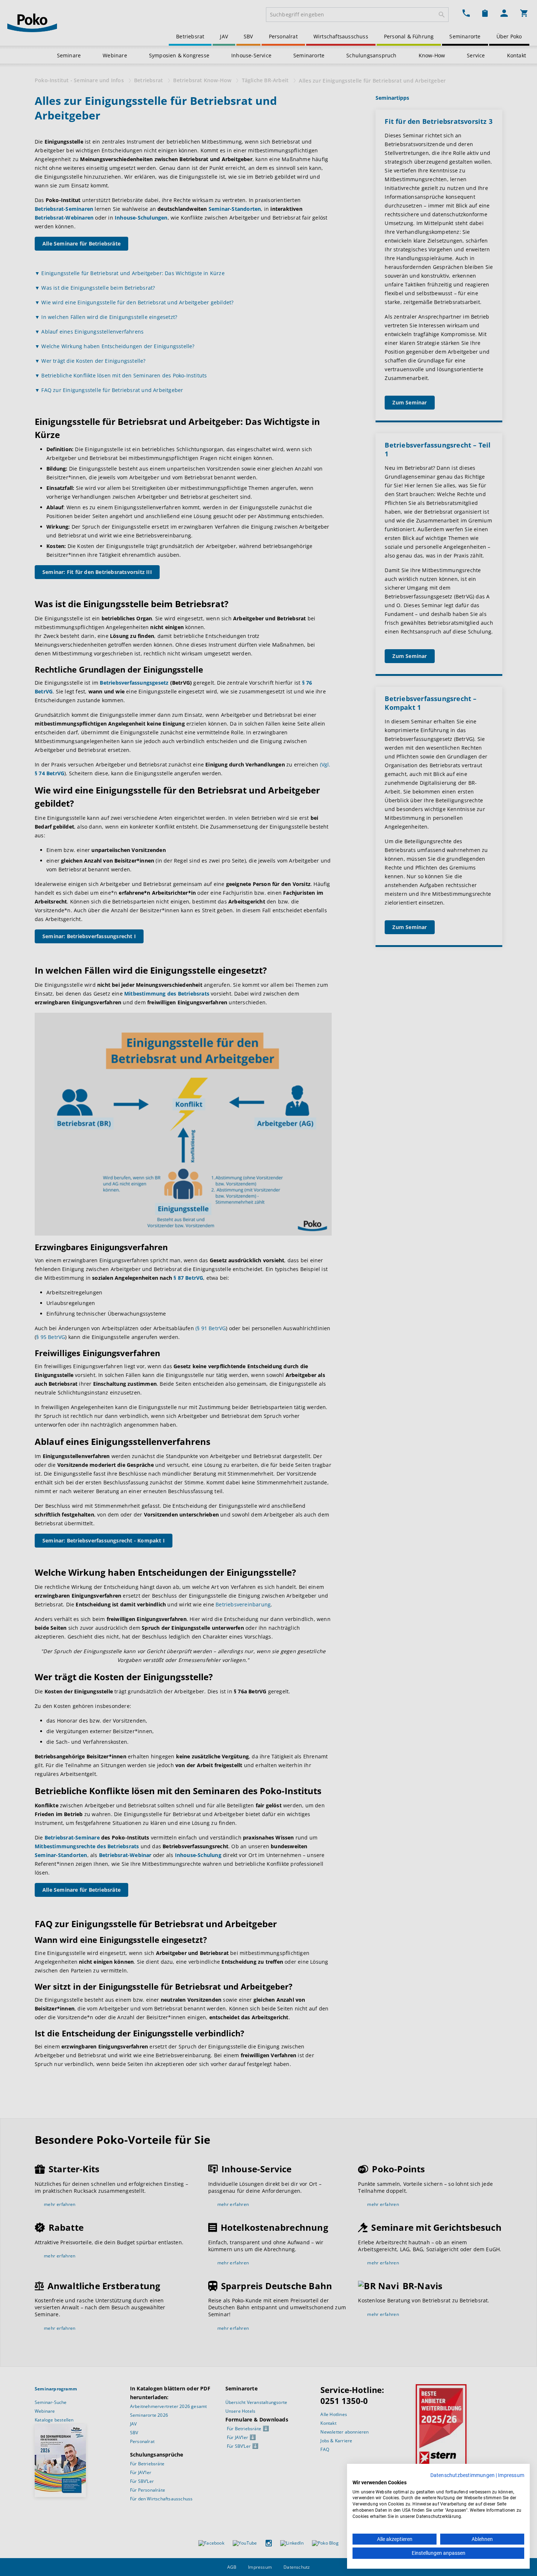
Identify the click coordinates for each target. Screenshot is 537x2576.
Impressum (511, 2475)
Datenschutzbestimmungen (463, 2475)
